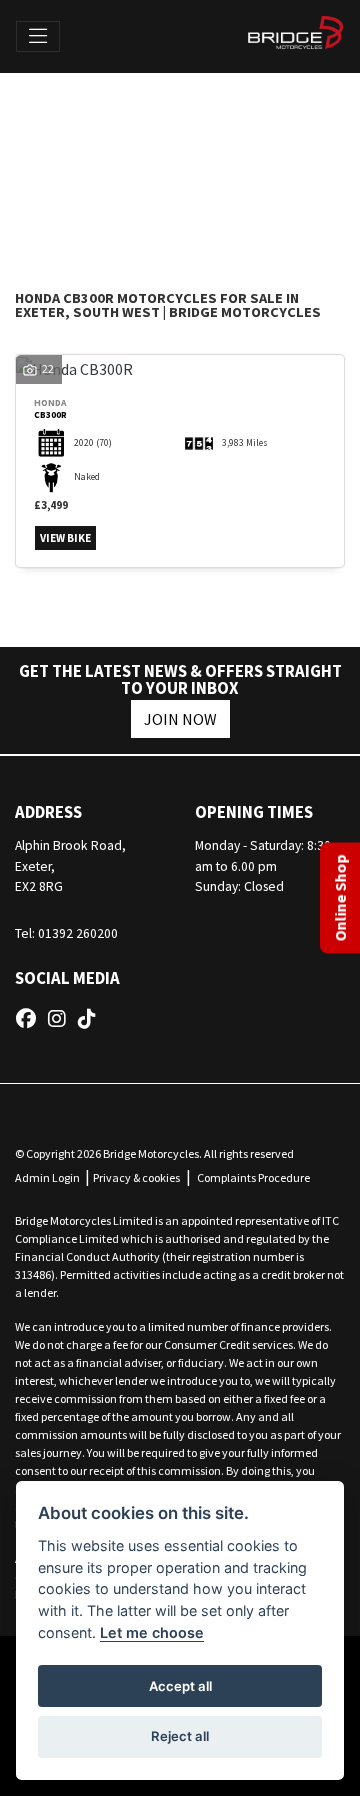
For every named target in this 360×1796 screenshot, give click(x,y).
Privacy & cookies (136, 1177)
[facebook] (31, 1019)
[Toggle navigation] (38, 37)
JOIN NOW (180, 719)
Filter (285, 113)
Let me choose (152, 1632)
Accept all (180, 1686)
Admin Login (47, 1177)
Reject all (180, 1736)
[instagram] (62, 1019)
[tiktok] (92, 1019)
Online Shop (340, 898)
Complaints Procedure (253, 1177)
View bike (65, 538)
